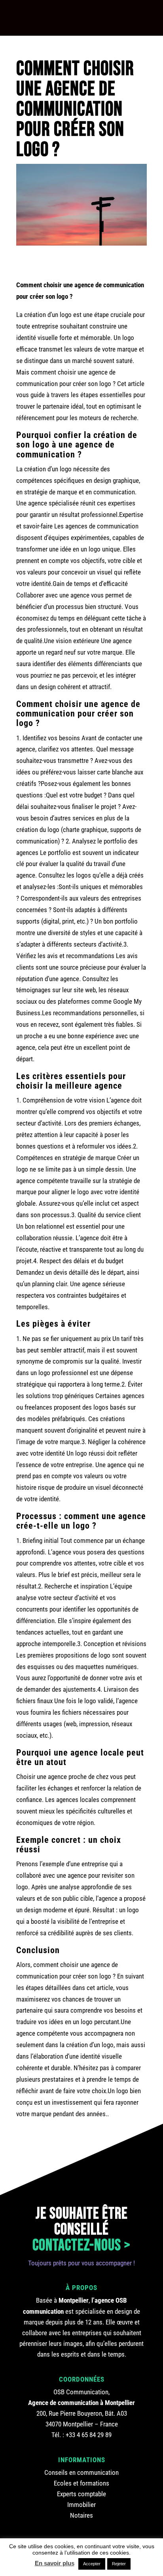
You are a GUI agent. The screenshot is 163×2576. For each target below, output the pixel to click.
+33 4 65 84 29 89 (89, 2435)
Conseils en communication (81, 2472)
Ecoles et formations (81, 2483)
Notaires (81, 2515)
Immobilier (81, 2505)
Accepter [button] (92, 2564)
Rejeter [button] (119, 2564)
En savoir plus (55, 2563)
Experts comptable (81, 2494)
